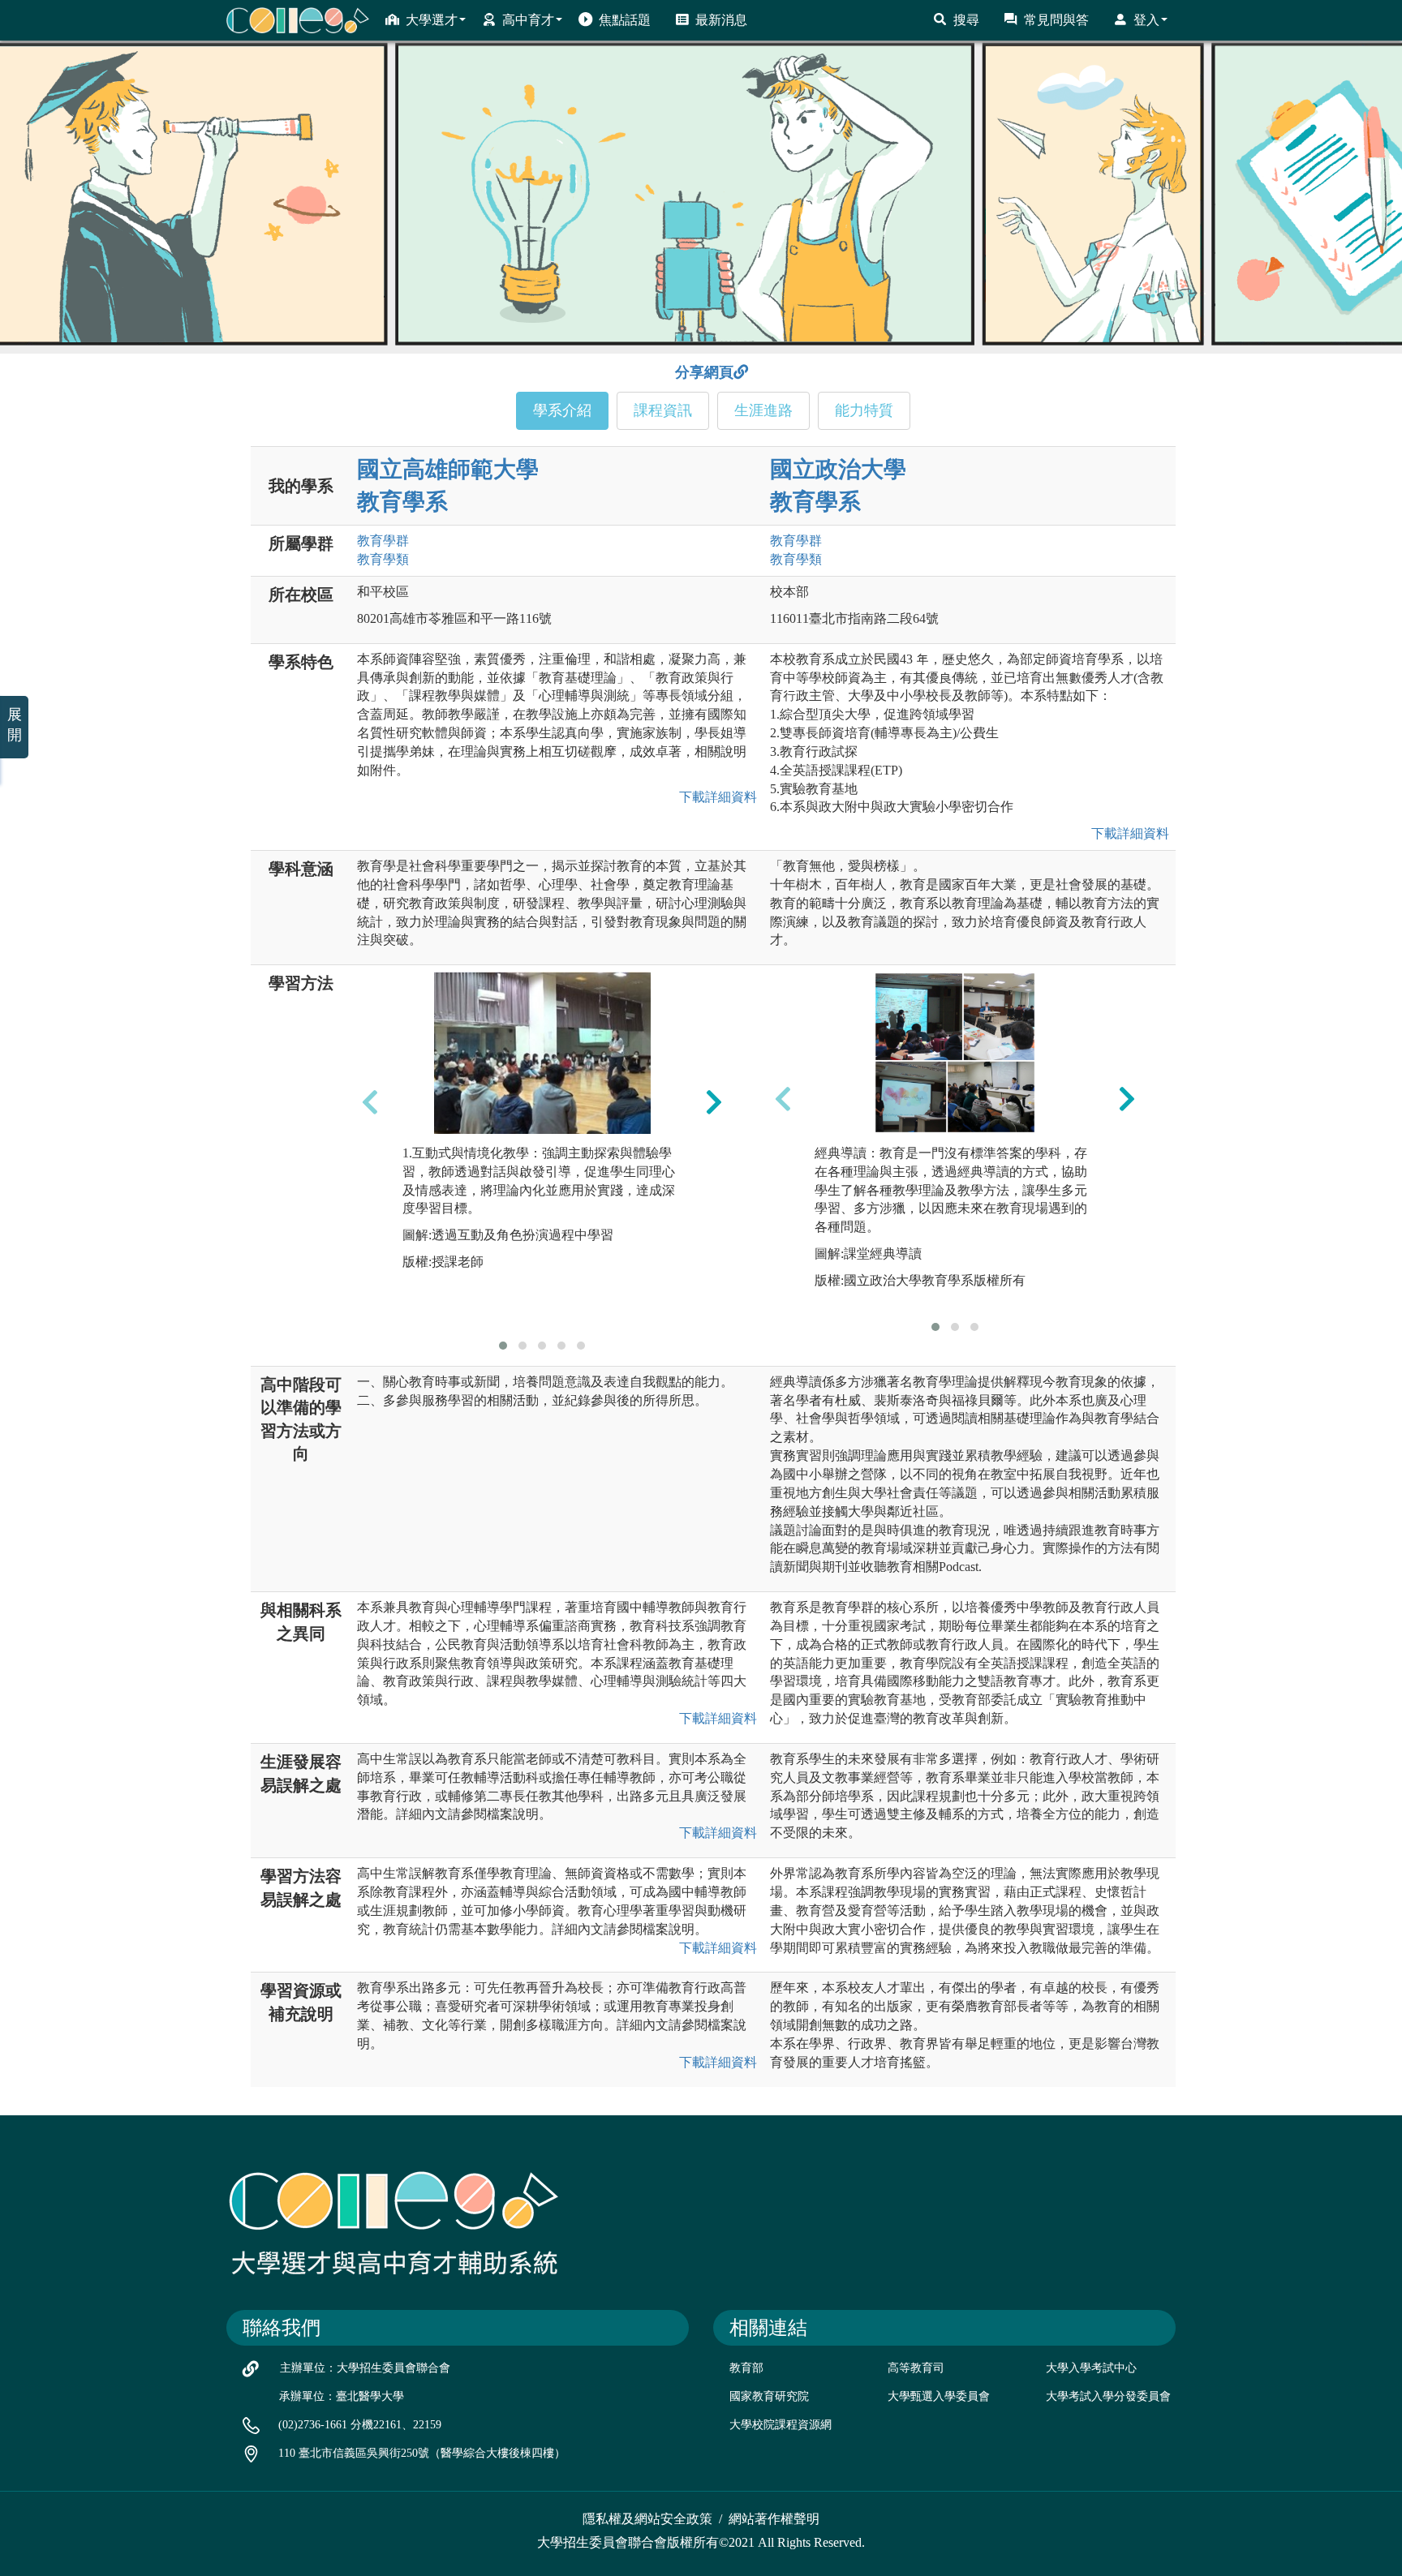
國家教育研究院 (769, 2396)
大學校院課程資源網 (781, 2425)
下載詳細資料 (715, 797)
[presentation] (370, 1102)
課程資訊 (663, 410)
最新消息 (721, 20)
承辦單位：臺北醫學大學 (342, 2396)
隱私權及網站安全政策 (647, 2519)
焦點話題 (625, 20)
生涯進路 (763, 410)
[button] (503, 1346)
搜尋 (966, 20)
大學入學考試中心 (1091, 2368)
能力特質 (864, 410)
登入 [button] (1146, 20)
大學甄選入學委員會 (939, 2396)
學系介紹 (562, 410)
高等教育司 (916, 2368)
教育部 (746, 2368)
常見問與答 (1056, 20)
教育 (383, 541)
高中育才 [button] (528, 20)
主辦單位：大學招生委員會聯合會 (365, 2368)
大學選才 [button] (432, 20)
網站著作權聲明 (774, 2519)
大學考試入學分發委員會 (1108, 2396)
